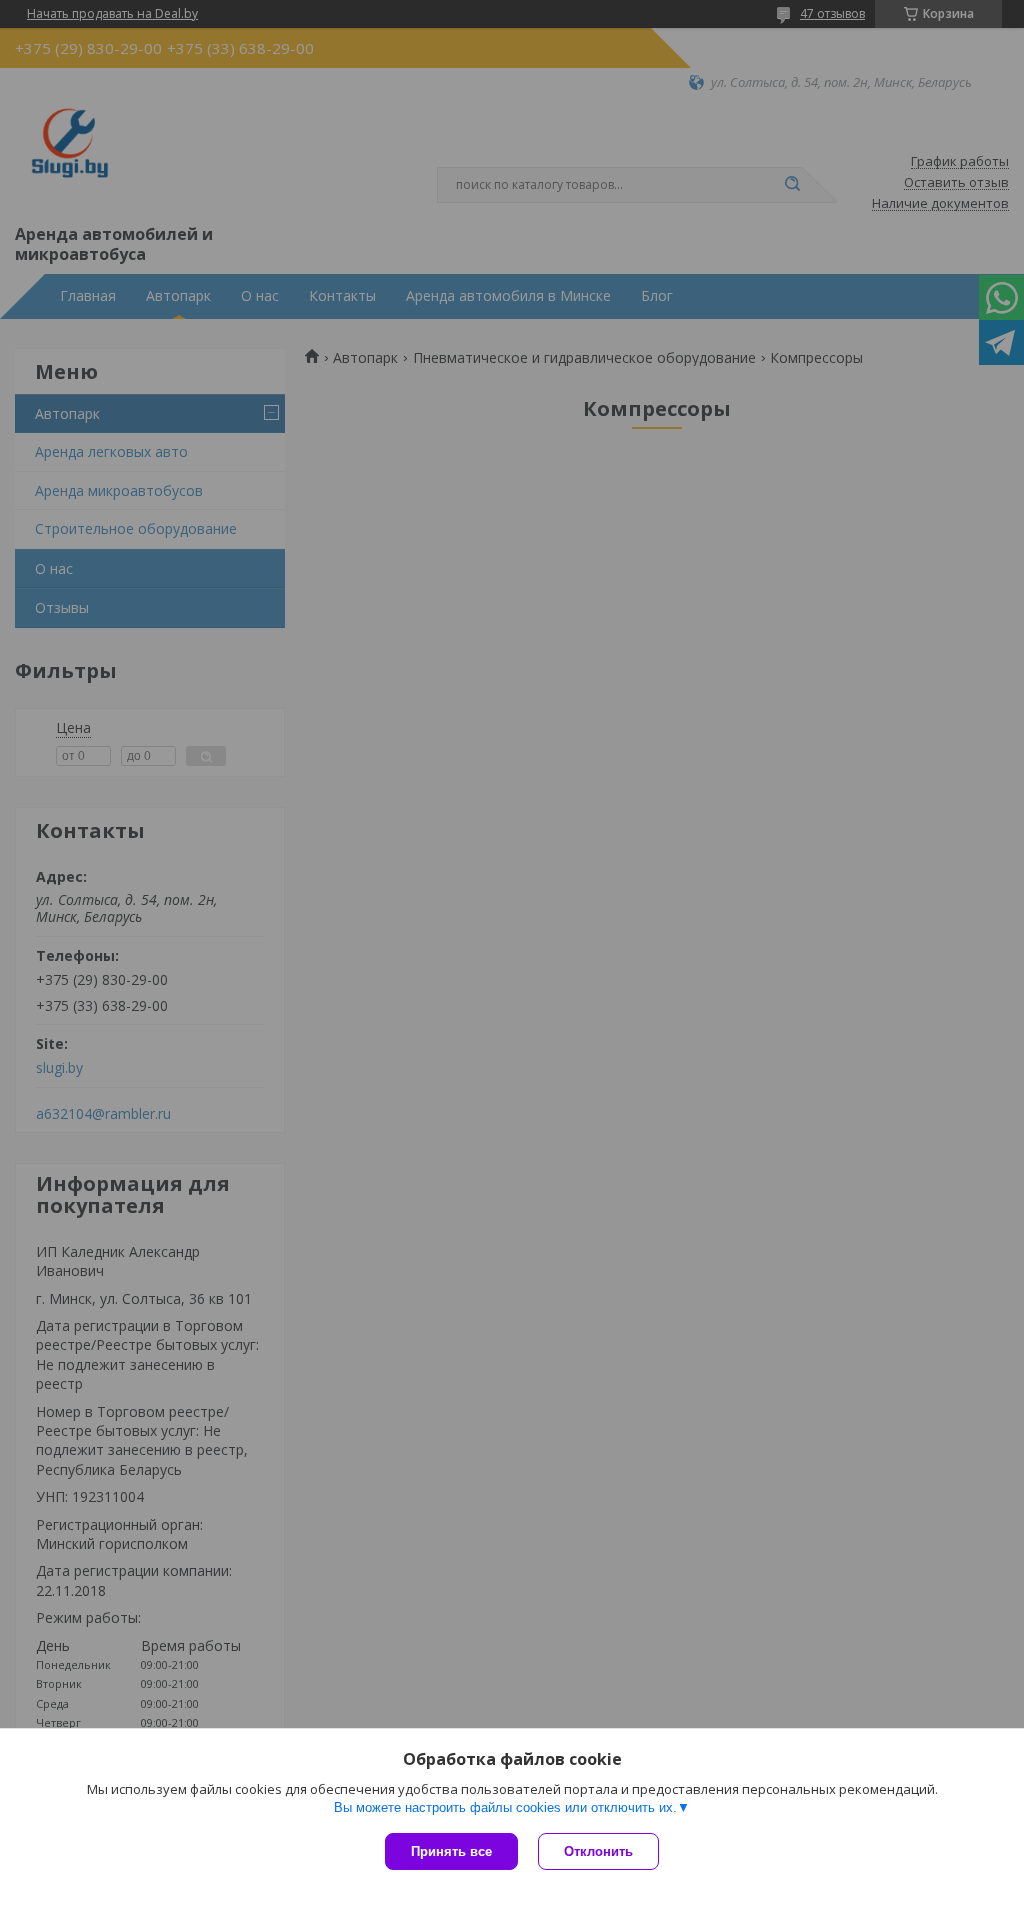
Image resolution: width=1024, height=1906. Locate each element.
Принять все (451, 1851)
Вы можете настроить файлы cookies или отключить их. (505, 1807)
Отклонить (598, 1851)
